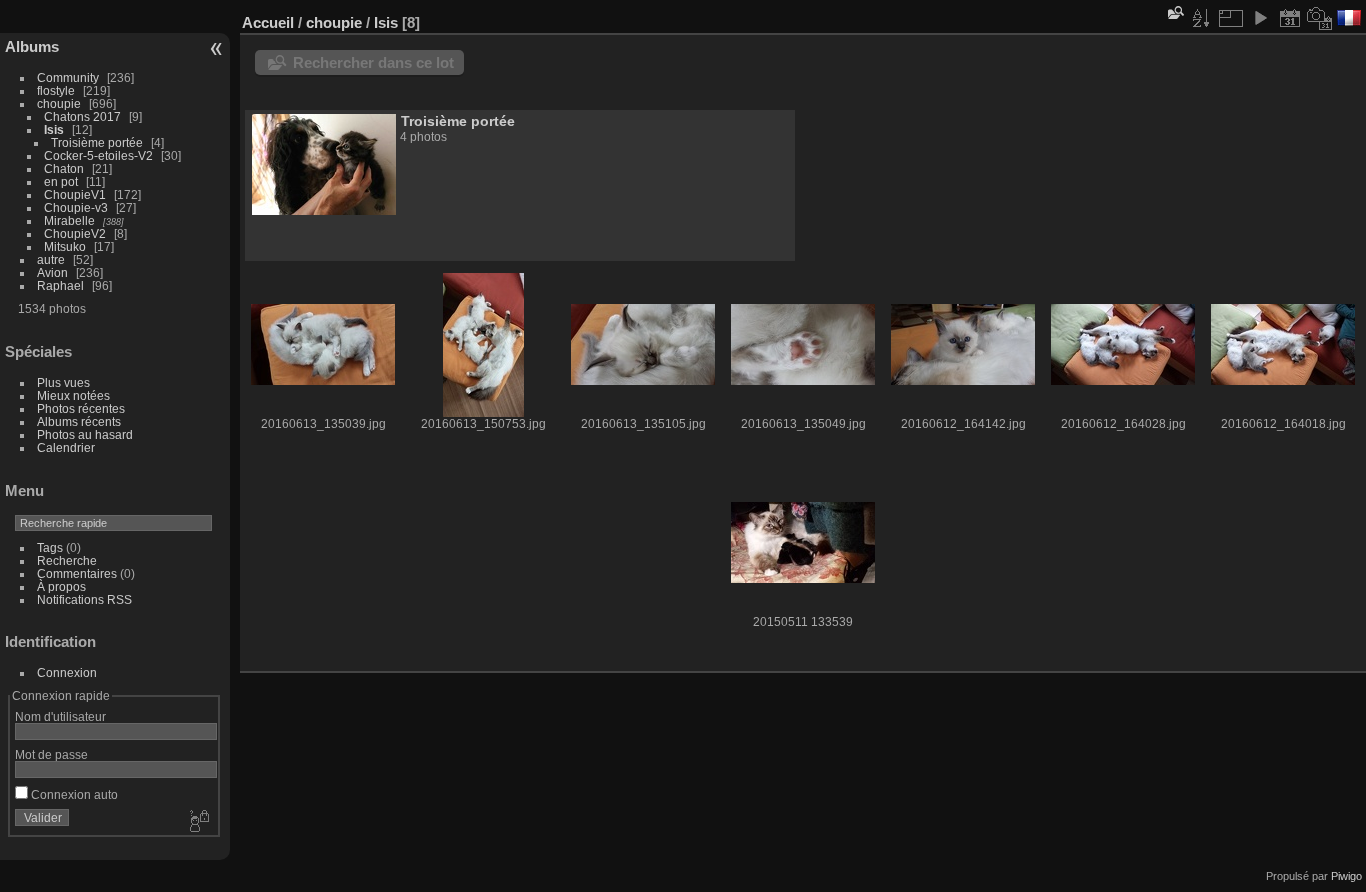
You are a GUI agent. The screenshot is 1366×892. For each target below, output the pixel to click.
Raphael (60, 285)
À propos (61, 586)
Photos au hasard (85, 434)
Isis (54, 129)
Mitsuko (65, 246)
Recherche (67, 560)
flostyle (56, 90)
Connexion (67, 672)
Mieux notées (73, 395)
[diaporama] (1260, 18)
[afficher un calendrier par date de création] (1320, 18)
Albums (32, 46)
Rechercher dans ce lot (373, 62)
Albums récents (79, 421)
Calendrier (66, 447)
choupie (59, 103)
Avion (52, 272)
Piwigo (1346, 876)
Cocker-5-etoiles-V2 (98, 155)
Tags (50, 547)
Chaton (64, 168)
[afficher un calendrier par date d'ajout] (1290, 18)
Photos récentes (81, 408)
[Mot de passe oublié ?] (198, 822)
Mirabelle (69, 220)
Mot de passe (51, 754)
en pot (61, 181)
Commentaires (77, 573)
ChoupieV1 (75, 194)
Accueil (268, 22)
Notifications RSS (84, 599)
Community (68, 77)
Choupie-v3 (76, 207)
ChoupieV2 (75, 233)
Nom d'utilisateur (60, 716)
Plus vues (63, 382)
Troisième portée (97, 142)
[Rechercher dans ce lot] (1174, 12)
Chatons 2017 (82, 116)
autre (51, 259)
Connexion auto (73, 794)
